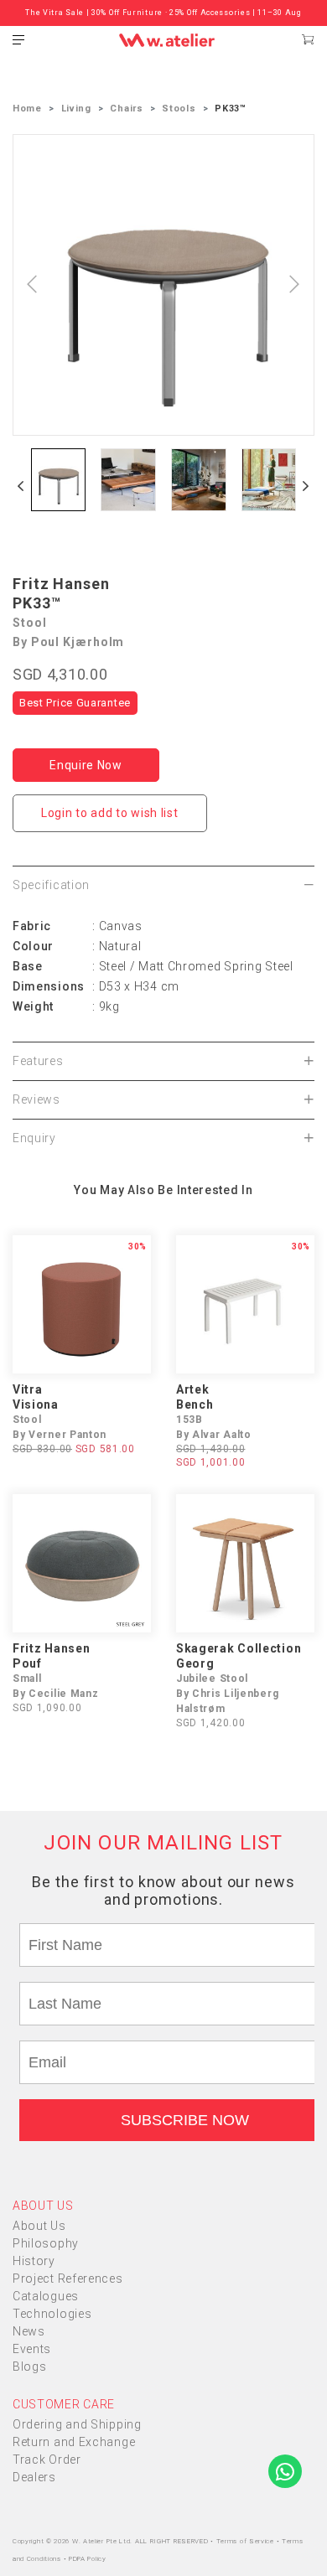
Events (32, 2349)
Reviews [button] (36, 1099)
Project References (68, 2279)
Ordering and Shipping (77, 2424)
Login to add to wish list (110, 813)
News (29, 2331)
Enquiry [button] (34, 1138)
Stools (179, 109)
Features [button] (38, 1061)
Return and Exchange (74, 2442)
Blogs (30, 2367)
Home (27, 109)
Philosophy (46, 2243)
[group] (58, 480)
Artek (193, 1389)
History (34, 2261)
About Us (39, 2226)
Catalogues (46, 2296)
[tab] (163, 885)
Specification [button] (51, 885)
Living (76, 109)
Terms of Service (247, 2541)
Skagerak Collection (239, 1648)
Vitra (28, 1389)
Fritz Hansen (61, 584)
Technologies (52, 2314)
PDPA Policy (88, 2559)
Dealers (34, 2477)
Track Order (47, 2460)
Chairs (126, 109)
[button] (21, 486)
